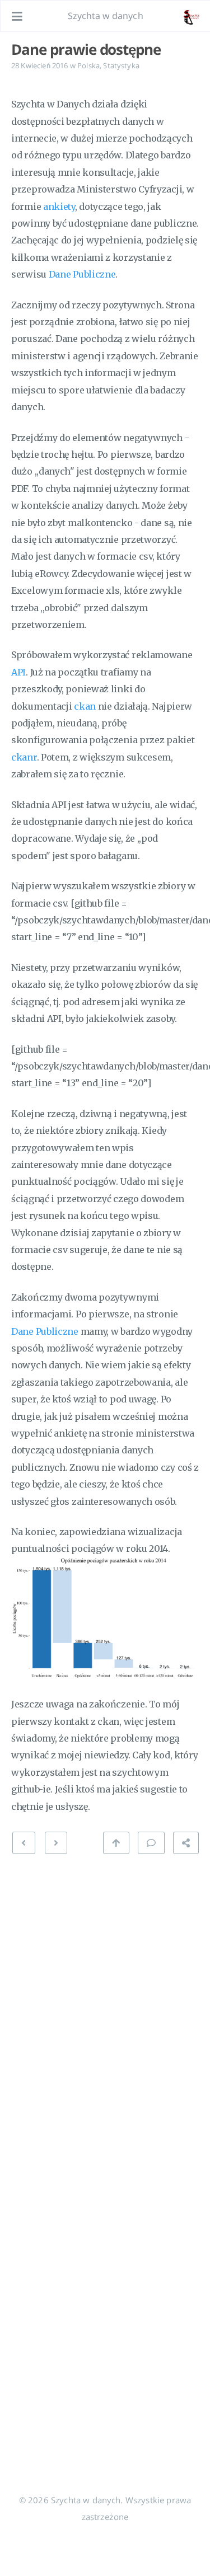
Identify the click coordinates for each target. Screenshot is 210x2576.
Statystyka (121, 65)
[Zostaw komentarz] (151, 1843)
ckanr (24, 757)
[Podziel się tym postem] (186, 1843)
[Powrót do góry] (116, 1843)
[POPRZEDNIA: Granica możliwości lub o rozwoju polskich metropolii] (56, 1843)
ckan (85, 706)
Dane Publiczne (82, 274)
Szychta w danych (106, 16)
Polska (88, 65)
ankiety (59, 207)
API (18, 672)
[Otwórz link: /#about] (191, 16)
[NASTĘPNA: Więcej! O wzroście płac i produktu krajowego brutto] (24, 1843)
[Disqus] (105, 2004)
